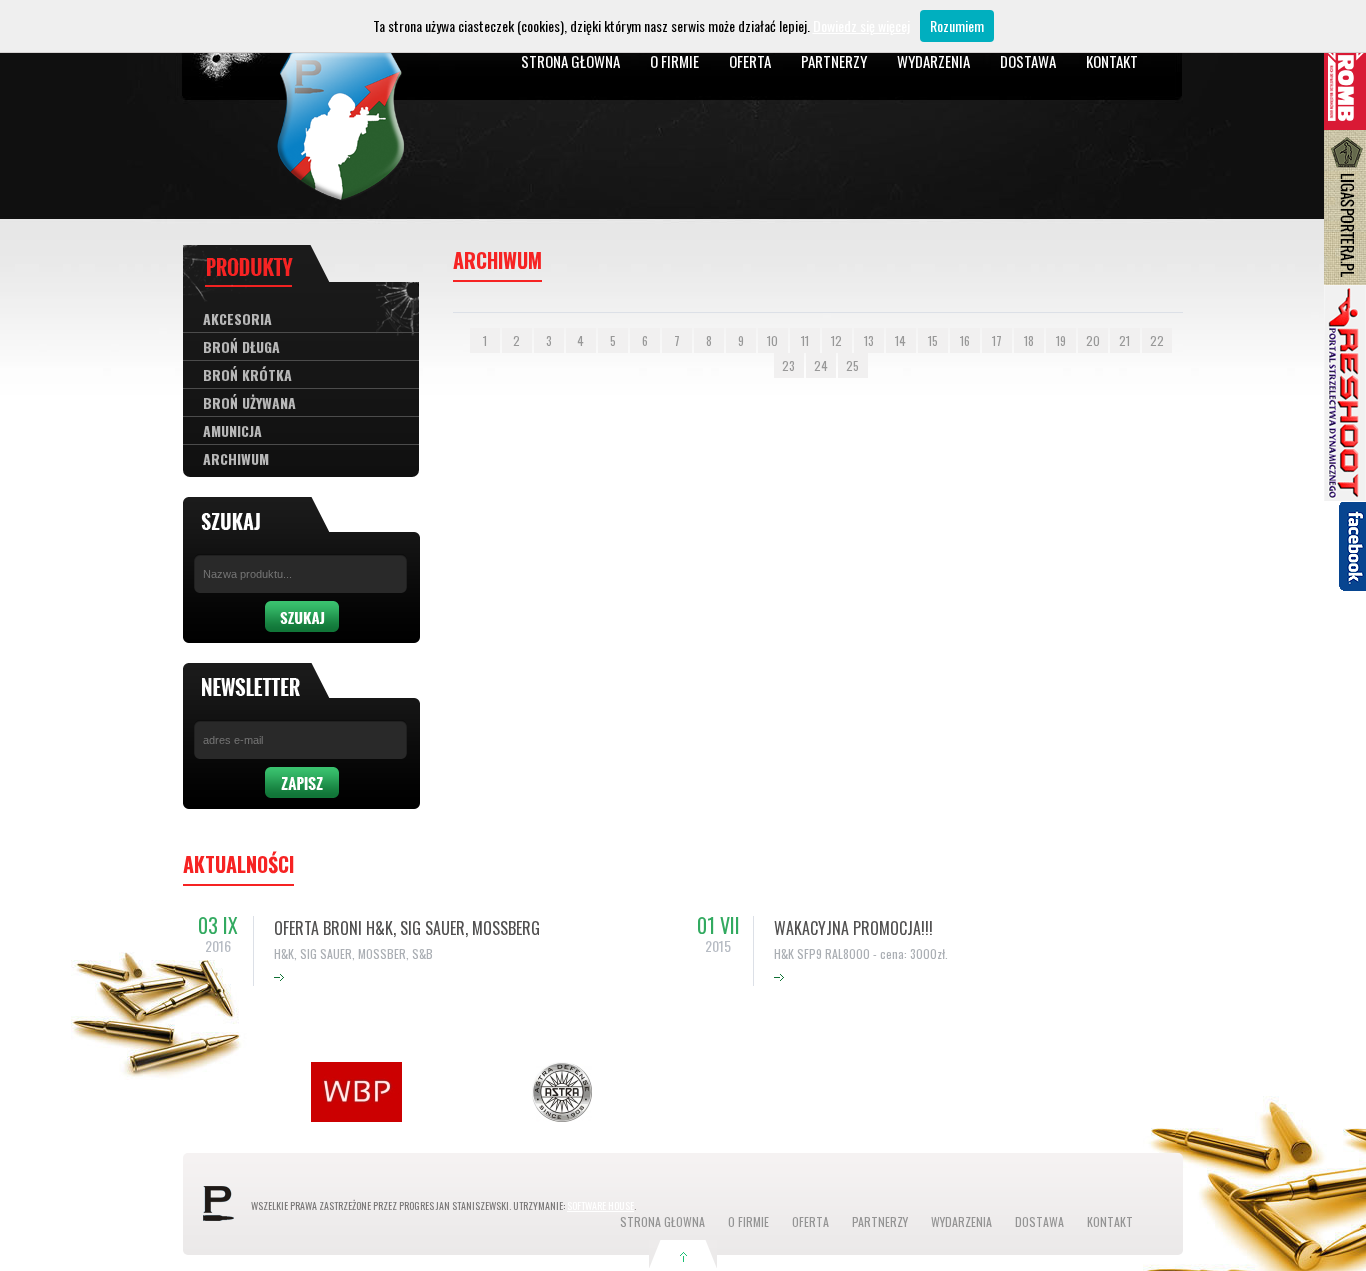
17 (997, 340)
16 (965, 340)
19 (1061, 340)
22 (1157, 340)
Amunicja (232, 430)
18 (1029, 340)
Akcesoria (237, 318)
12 (836, 340)
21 (1124, 340)
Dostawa (1028, 61)
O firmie (674, 61)
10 (772, 340)
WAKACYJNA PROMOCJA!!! (853, 928)
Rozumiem (957, 25)
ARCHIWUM (236, 458)
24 (821, 365)
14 (900, 340)
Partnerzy (834, 61)
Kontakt (1112, 61)
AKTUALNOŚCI (238, 864)
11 (805, 340)
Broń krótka (247, 374)
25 (852, 365)
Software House (600, 1205)
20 (1093, 340)
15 (933, 340)
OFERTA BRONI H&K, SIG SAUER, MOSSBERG (407, 928)
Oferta (750, 61)
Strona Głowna (570, 61)
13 (869, 340)
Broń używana (249, 402)
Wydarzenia (933, 61)
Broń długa (241, 346)
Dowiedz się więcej (861, 25)
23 (788, 365)
